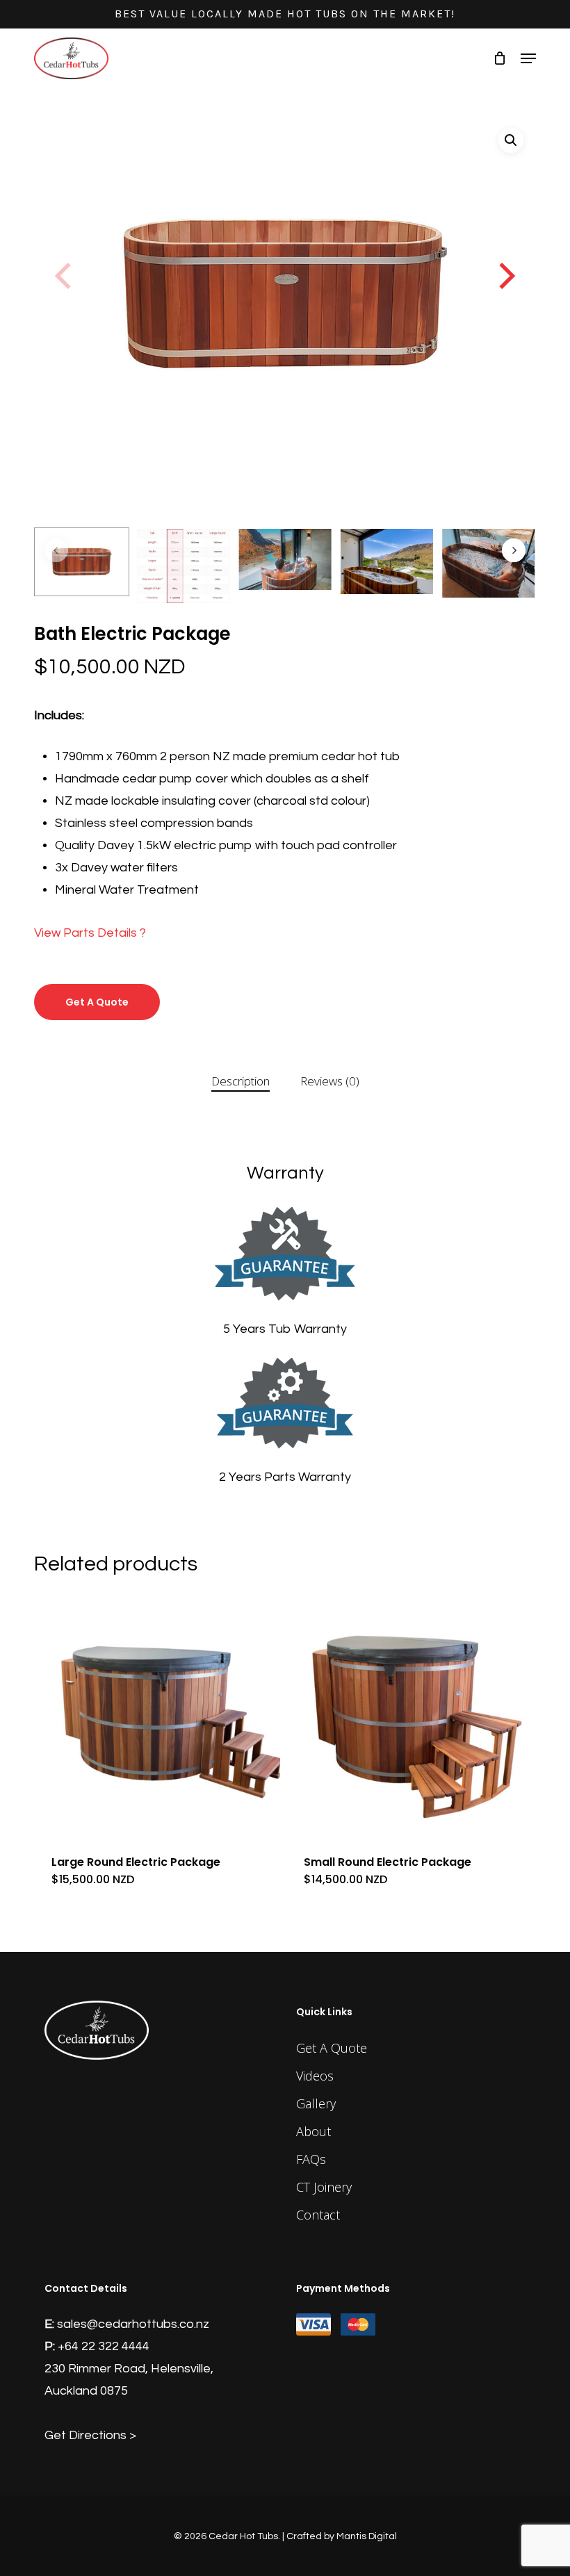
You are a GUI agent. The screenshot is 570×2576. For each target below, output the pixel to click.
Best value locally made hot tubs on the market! (285, 14)
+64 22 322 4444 (104, 2346)
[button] (528, 58)
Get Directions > (90, 2435)
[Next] (505, 277)
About (313, 2131)
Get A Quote (97, 1002)
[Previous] (65, 277)
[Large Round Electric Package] (157, 1715)
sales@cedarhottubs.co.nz (133, 2324)
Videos (315, 2076)
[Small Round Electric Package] (409, 1715)
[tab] (241, 1082)
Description (241, 1081)
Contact (318, 2215)
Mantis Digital (367, 2536)
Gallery (316, 2103)
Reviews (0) (330, 1081)
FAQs (311, 2159)
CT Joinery (324, 2187)
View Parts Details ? (90, 933)
